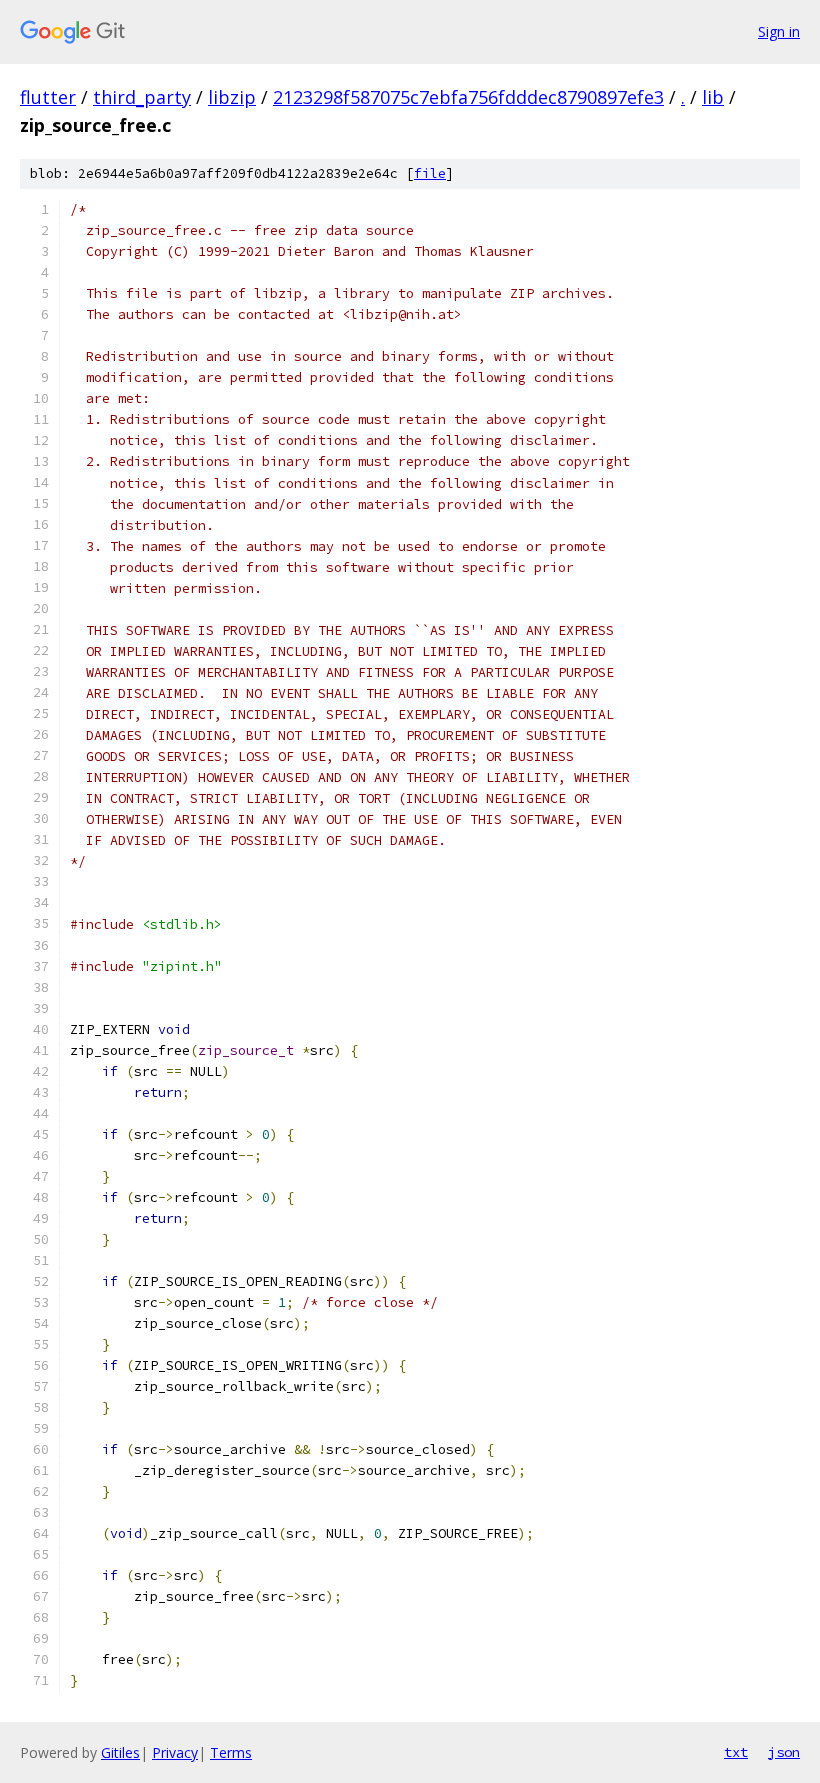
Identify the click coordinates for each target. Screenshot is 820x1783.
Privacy (175, 1752)
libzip (232, 97)
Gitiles (120, 1752)
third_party (142, 97)
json (784, 1752)
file (430, 173)
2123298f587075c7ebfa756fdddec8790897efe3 (468, 97)
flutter (48, 97)
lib (713, 97)
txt (736, 1752)
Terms (231, 1752)
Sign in (779, 31)
